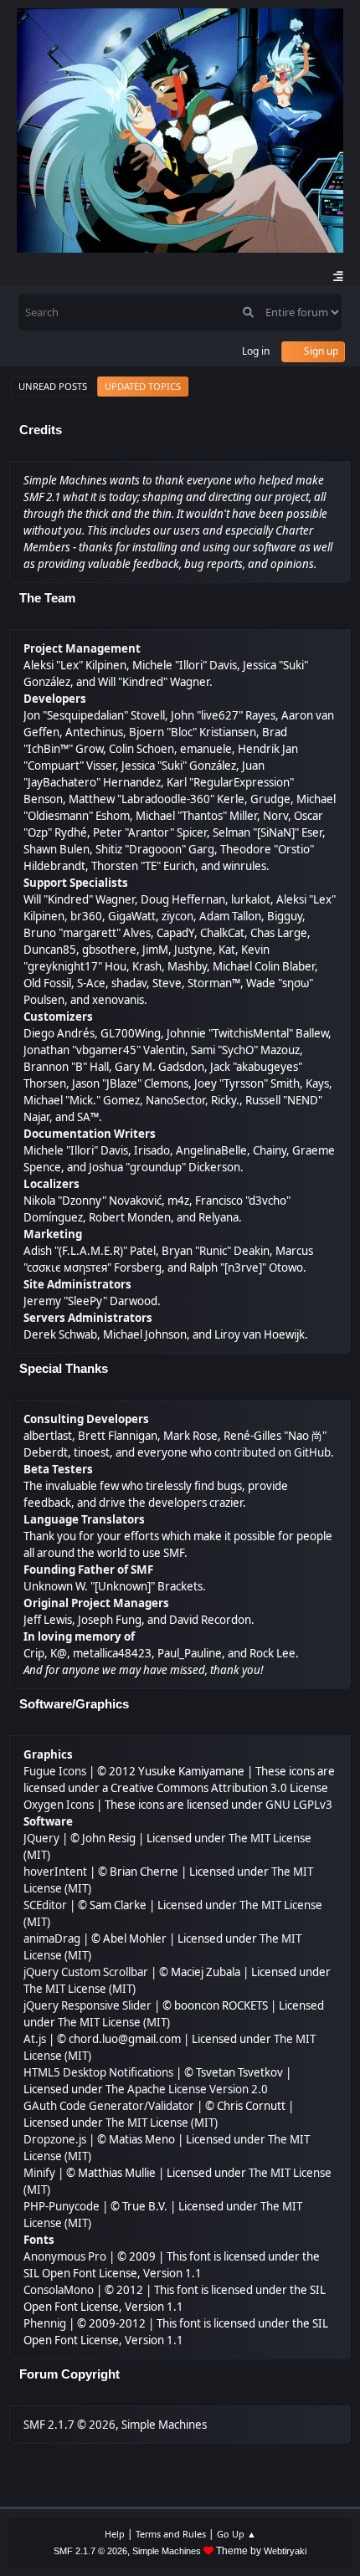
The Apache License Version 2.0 (187, 2089)
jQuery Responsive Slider (87, 2005)
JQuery (41, 1838)
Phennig (45, 2323)
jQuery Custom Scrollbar (86, 1972)
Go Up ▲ (237, 2534)
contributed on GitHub (273, 1452)
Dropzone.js (55, 2139)
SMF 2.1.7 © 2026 (69, 2425)
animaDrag (52, 1938)
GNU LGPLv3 (299, 1805)
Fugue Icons (55, 1771)
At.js (35, 2039)
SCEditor (45, 1905)
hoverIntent (55, 1872)
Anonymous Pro (65, 2256)
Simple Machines (164, 2425)
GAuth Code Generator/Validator (109, 2106)
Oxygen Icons (59, 1805)
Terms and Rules (171, 2534)
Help (115, 2534)
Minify (39, 2173)
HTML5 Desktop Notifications (98, 2072)
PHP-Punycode (62, 2206)
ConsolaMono (59, 2290)
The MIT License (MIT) (80, 1989)
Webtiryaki (285, 2551)
